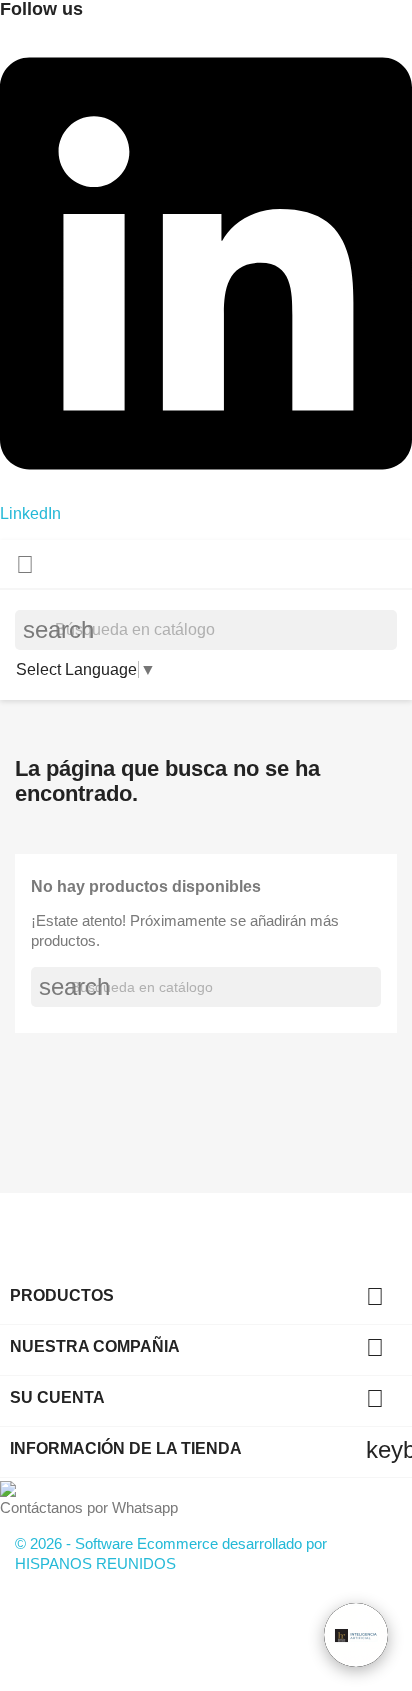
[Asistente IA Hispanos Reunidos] (356, 1635)
